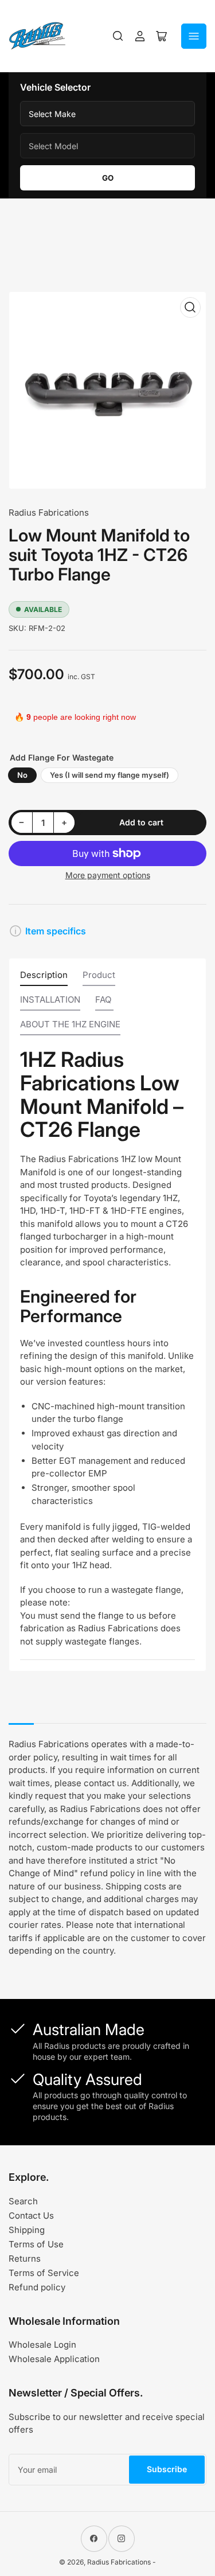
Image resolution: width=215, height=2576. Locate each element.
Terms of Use (36, 2244)
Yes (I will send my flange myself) (110, 775)
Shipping (27, 2230)
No (22, 775)
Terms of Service (44, 2273)
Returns (25, 2259)
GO (108, 178)
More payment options (108, 875)
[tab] (44, 978)
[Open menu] (194, 36)
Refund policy (37, 2287)
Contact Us (31, 2215)
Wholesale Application (54, 2359)
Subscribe (167, 2469)
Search (23, 2201)
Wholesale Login (42, 2345)
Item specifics (56, 931)
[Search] (118, 36)
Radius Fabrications (49, 513)
